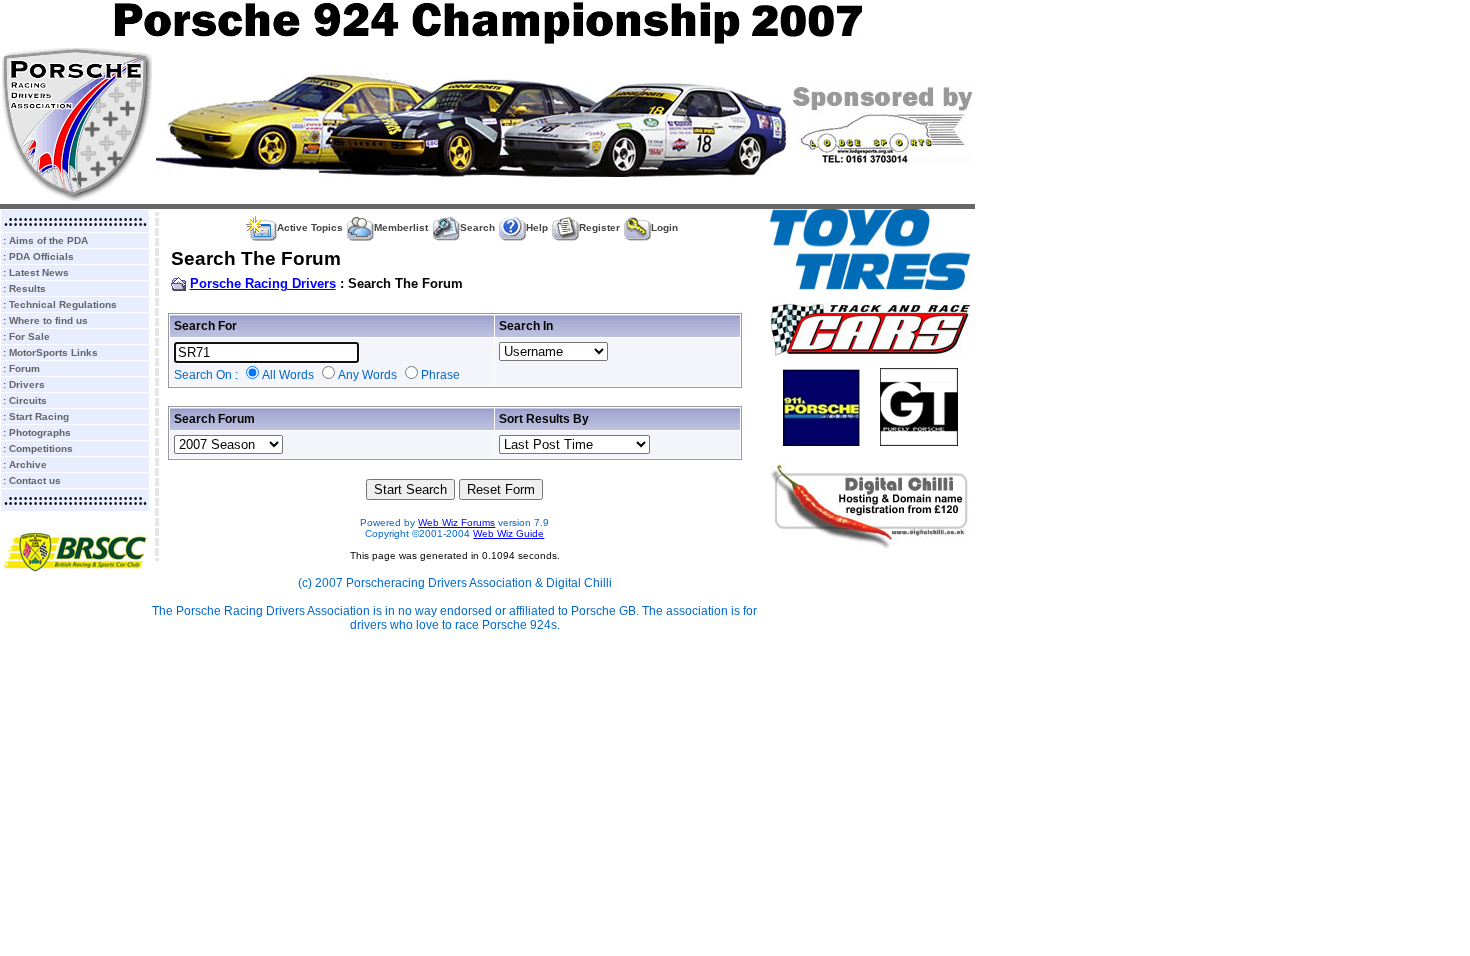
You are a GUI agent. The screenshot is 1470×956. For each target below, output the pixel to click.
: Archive (25, 464)
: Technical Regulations (60, 304)
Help (537, 227)
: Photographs (37, 432)
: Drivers (24, 384)
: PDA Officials (38, 256)
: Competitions (38, 448)
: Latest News (36, 272)
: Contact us (32, 480)
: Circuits (25, 400)
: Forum (21, 368)
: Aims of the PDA (45, 240)
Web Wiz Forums (456, 522)
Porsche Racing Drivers (263, 283)
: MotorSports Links (50, 352)
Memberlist (401, 227)
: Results (24, 288)
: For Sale (26, 336)
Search (477, 227)
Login (664, 227)
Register (599, 227)
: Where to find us (45, 320)
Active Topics (310, 227)
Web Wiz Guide (508, 533)
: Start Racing (36, 416)
